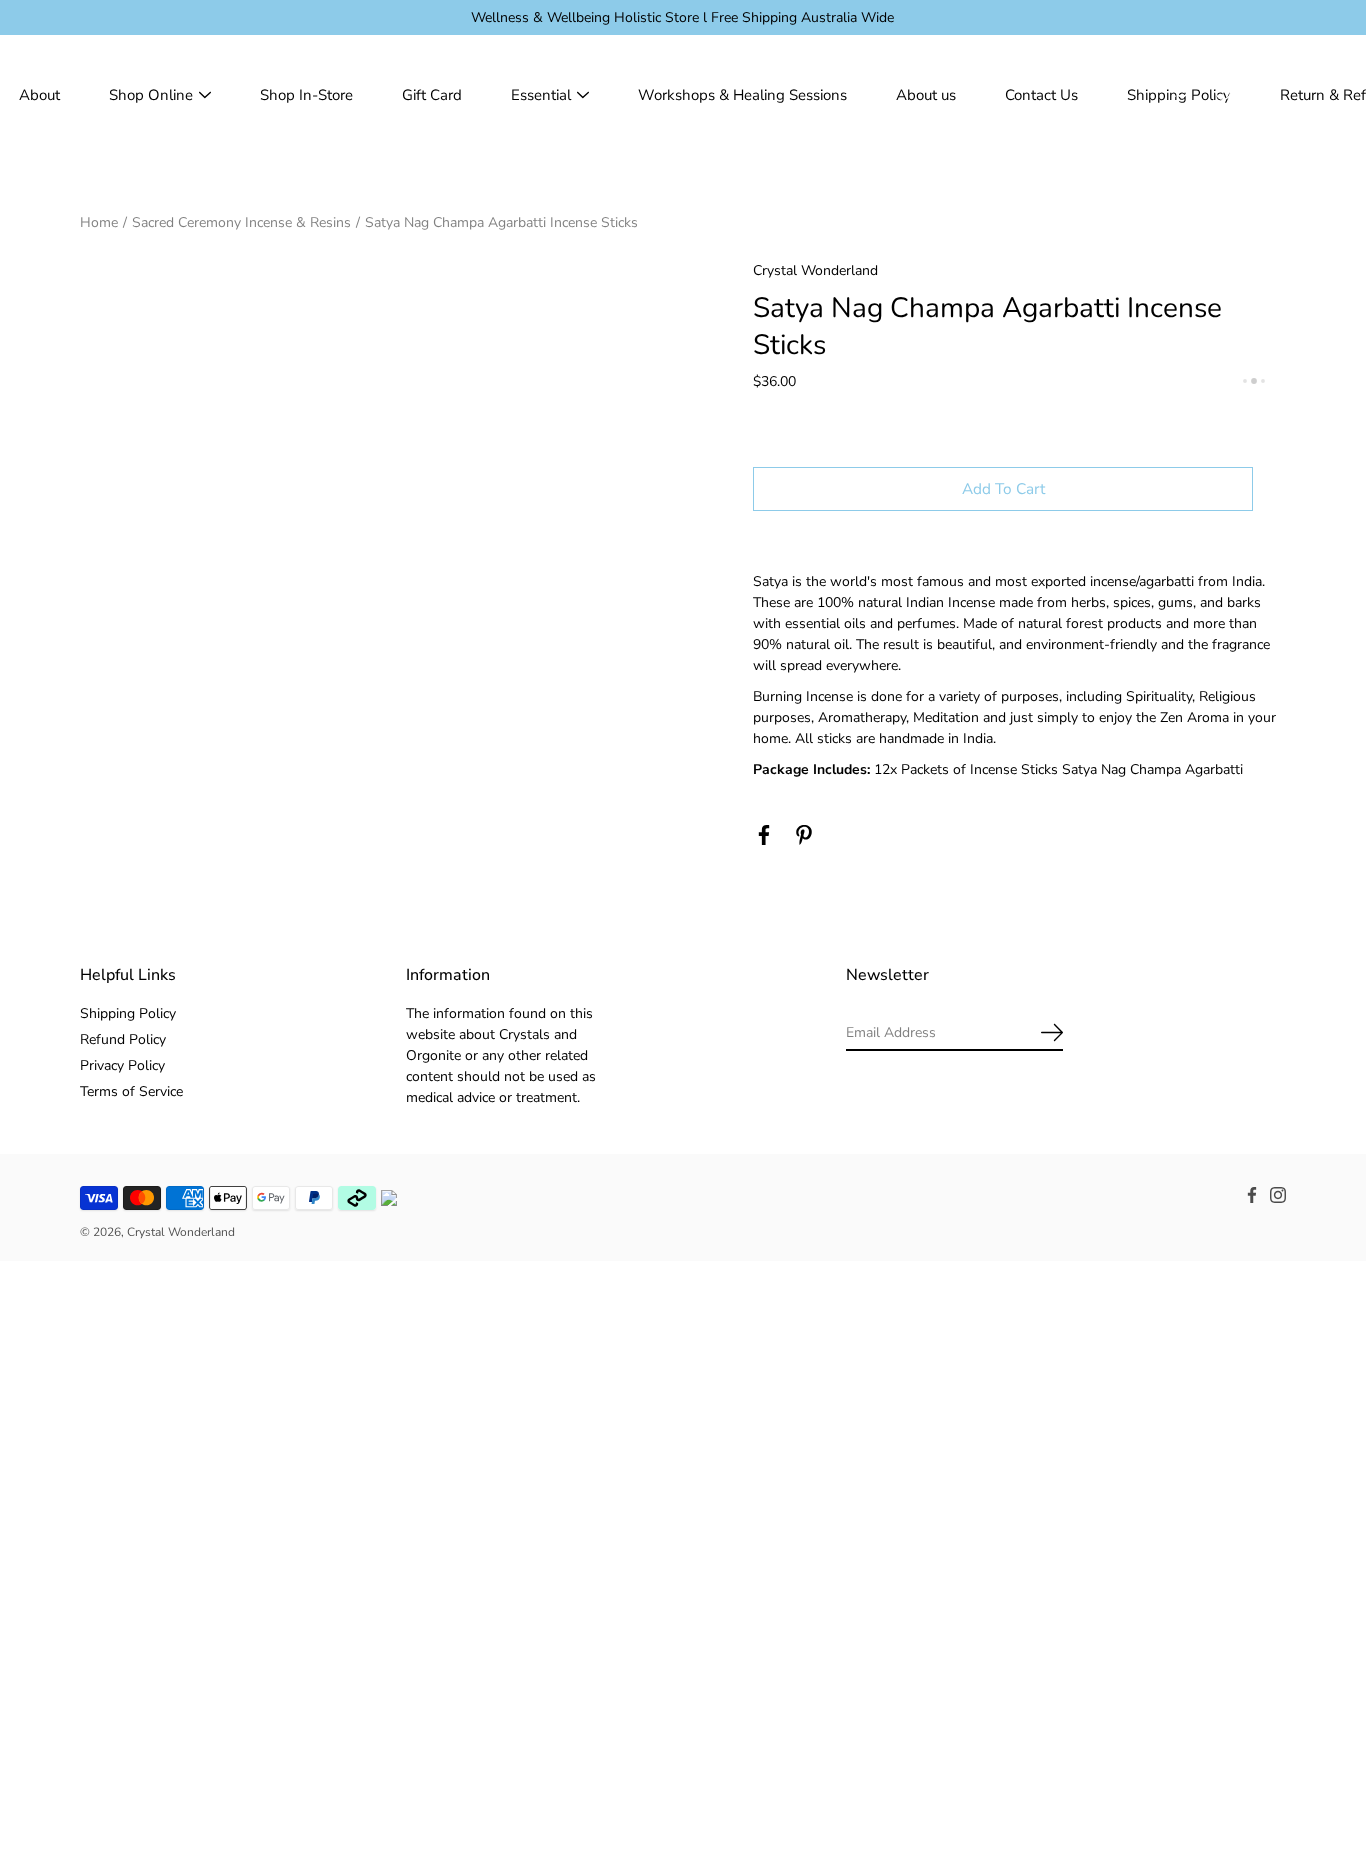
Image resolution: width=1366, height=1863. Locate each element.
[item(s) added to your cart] (1270, 95)
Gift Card (432, 95)
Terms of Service (131, 1091)
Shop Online (151, 95)
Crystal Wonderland (181, 1232)
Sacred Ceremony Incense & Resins (241, 222)
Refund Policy (123, 1039)
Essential (541, 95)
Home (99, 222)
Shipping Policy (128, 1013)
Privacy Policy (122, 1065)
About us (926, 95)
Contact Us (1041, 95)
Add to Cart (1003, 488)
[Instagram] (1278, 1195)
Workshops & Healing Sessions (742, 95)
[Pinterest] (804, 835)
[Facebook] (764, 835)
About (39, 95)
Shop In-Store (306, 95)
